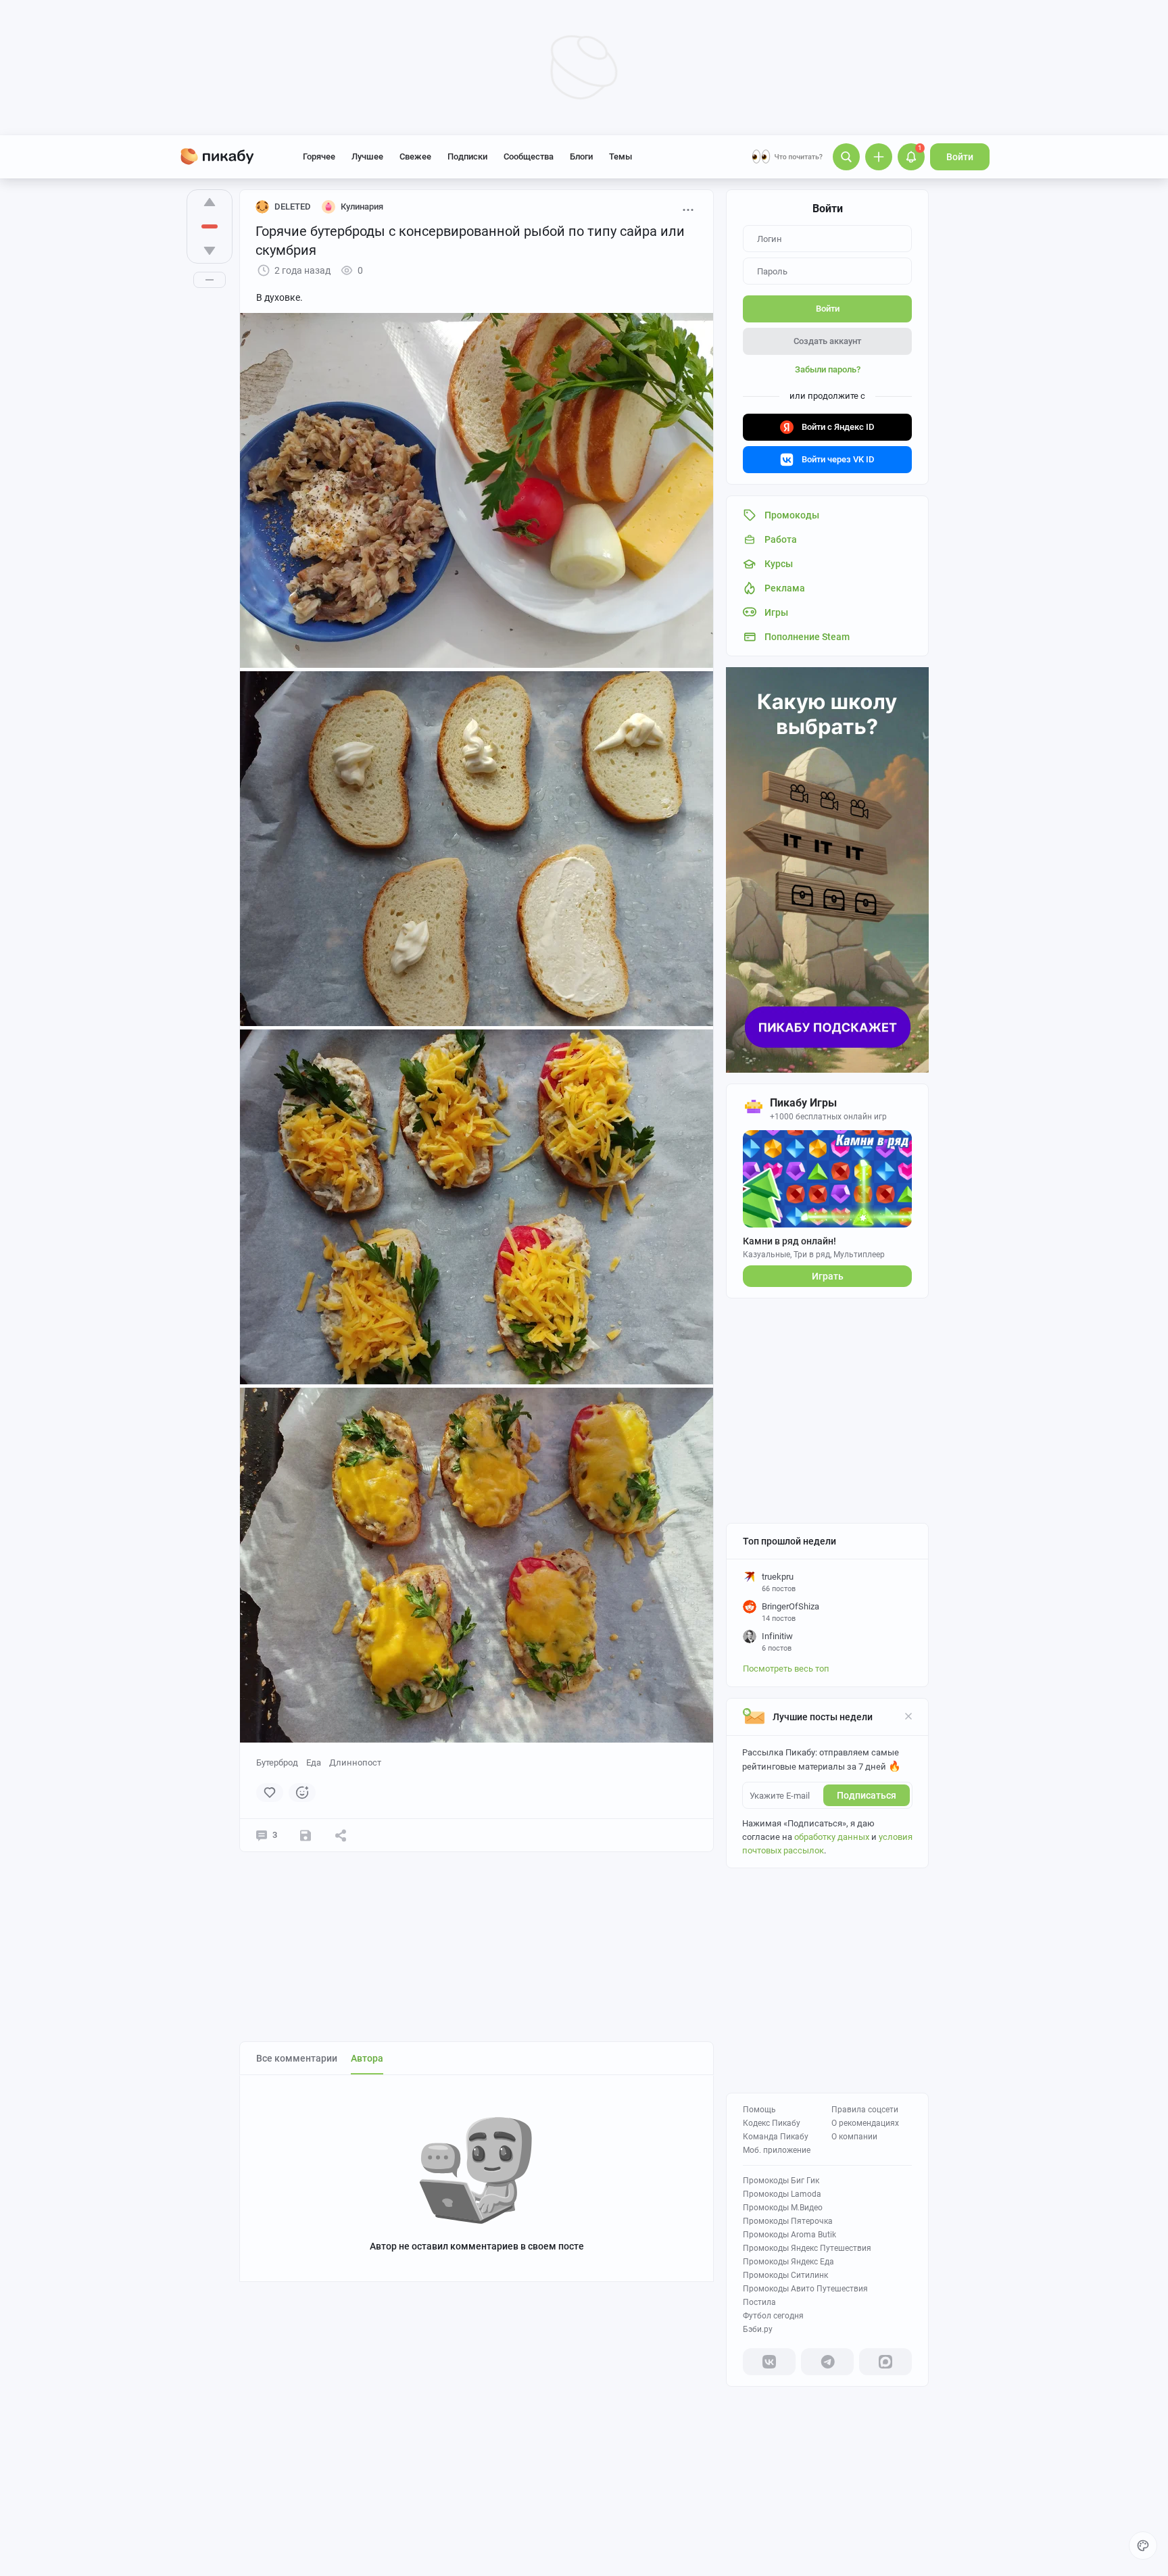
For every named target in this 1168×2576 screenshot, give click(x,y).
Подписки (467, 156)
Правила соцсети (865, 2110)
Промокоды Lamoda (782, 2194)
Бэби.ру (758, 2329)
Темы (620, 156)
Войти (960, 157)
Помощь (759, 2110)
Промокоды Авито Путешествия (805, 2289)
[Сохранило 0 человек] (306, 1835)
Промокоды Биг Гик (781, 2181)
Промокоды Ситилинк (785, 2275)
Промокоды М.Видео (783, 2208)
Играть (828, 1276)
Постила (759, 2302)
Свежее (415, 156)
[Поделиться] (341, 1835)
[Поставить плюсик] (210, 202)
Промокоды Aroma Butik (789, 2235)
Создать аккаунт (827, 341)
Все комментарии (297, 2058)
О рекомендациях (865, 2123)
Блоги (581, 156)
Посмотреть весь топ (786, 1669)
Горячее (319, 156)
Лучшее (367, 156)
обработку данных (832, 1837)
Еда (314, 1763)
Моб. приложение (777, 2150)
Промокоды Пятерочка (788, 2221)
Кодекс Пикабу (772, 2123)
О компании (854, 2137)
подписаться (867, 1795)
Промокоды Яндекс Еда (788, 2262)
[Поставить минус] (210, 251)
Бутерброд (277, 1763)
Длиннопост (355, 1763)
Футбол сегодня (773, 2316)
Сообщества (529, 156)
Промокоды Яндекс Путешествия (807, 2248)
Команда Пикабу (776, 2137)
